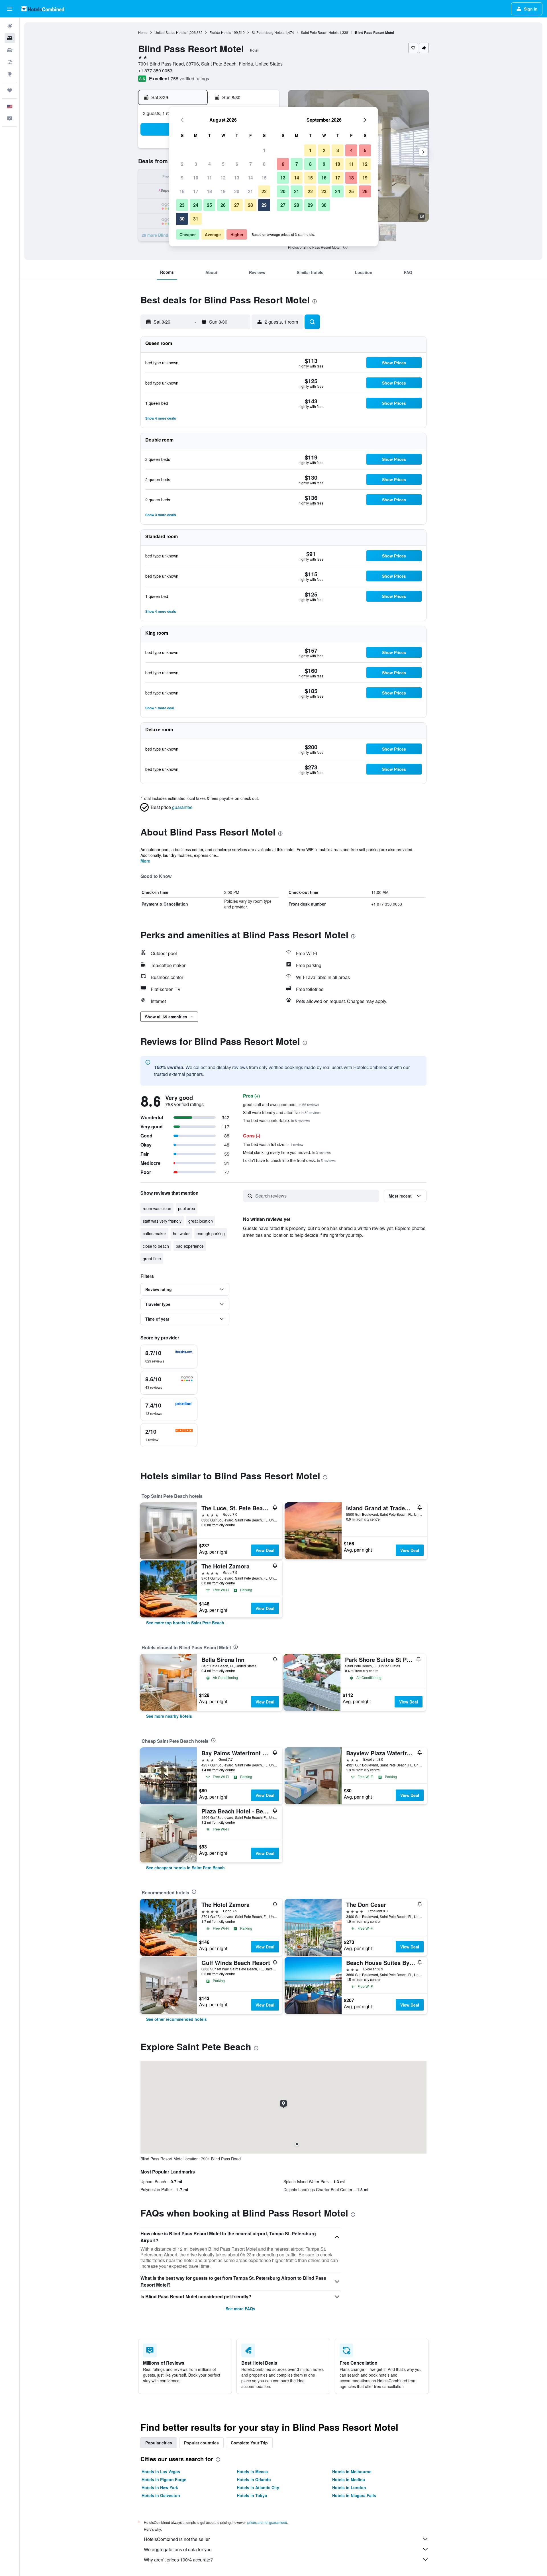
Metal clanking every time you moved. (287, 1152)
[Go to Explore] (10, 74)
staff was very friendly (162, 1221)
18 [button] (209, 191)
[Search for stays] (10, 38)
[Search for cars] (10, 50)
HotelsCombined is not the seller (177, 2539)
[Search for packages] (10, 62)
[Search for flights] (10, 26)
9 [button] (182, 178)
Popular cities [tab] (159, 2443)
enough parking (211, 1233)
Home (143, 32)
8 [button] (264, 164)
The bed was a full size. (273, 1144)
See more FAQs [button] (240, 2309)
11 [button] (209, 178)
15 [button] (264, 178)
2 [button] (182, 164)
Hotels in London (349, 2487)
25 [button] (209, 205)
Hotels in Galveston (161, 2495)
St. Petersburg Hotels (268, 32)
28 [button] (250, 205)
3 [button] (196, 164)
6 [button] (237, 164)
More (145, 861)
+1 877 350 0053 (155, 71)
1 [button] (264, 150)
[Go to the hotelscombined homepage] (43, 9)
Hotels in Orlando (254, 2479)
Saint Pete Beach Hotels (320, 32)
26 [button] (223, 205)
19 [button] (223, 191)
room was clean (157, 1208)
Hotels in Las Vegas (161, 2471)
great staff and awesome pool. (281, 1104)
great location (201, 1221)
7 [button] (251, 164)
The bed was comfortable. (276, 1120)
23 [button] (182, 205)
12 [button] (223, 178)
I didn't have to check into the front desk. (289, 1160)
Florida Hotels (220, 32)
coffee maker (154, 1233)
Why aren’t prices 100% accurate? (178, 2560)
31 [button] (196, 219)
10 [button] (196, 178)
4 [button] (210, 164)
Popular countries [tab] (201, 2443)
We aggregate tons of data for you (178, 2549)
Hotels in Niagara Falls (354, 2495)
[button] (10, 9)
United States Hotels (170, 32)
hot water (181, 1233)
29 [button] (264, 205)
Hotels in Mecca (252, 2471)
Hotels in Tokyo (252, 2495)
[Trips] (10, 90)
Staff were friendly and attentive (282, 1112)
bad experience (190, 1246)
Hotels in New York (160, 2487)
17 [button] (196, 191)
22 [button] (264, 191)
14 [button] (250, 178)
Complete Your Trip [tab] (249, 2443)
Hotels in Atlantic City (258, 2487)
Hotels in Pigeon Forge (164, 2479)
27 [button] (237, 205)
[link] (185, 1623)
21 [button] (250, 191)
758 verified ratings (190, 78)
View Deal (265, 1550)
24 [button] (196, 205)
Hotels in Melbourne (352, 2471)
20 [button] (237, 191)
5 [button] (223, 164)
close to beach (156, 1246)
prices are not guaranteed (267, 2522)
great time (152, 1259)
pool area (187, 1208)
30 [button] (182, 219)
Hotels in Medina (349, 2479)
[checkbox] (169, 1357)
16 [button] (182, 191)
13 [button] (237, 178)
